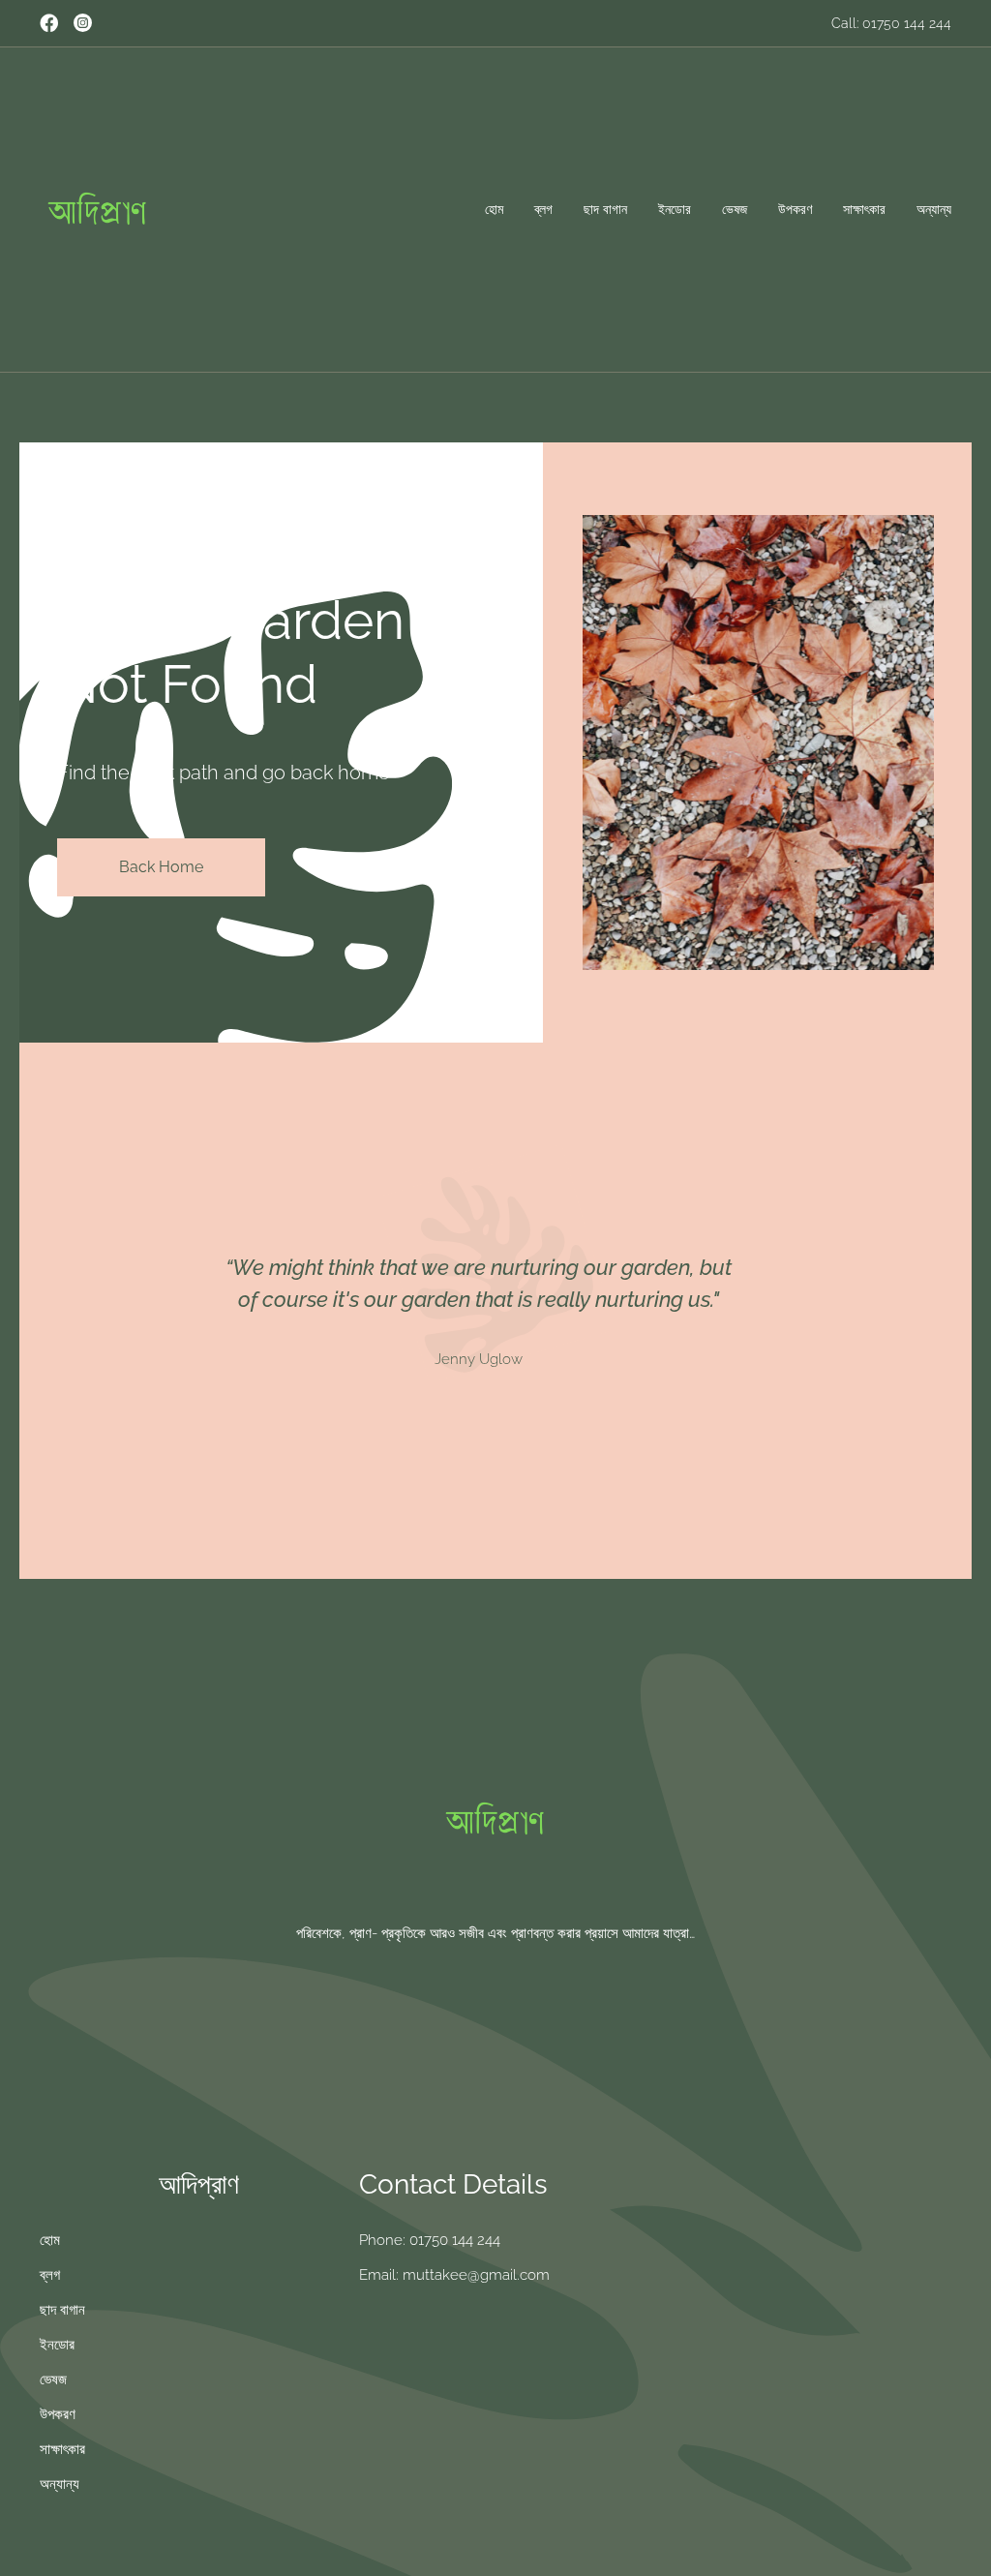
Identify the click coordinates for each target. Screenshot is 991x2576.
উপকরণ (795, 209)
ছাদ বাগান (605, 209)
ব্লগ (543, 209)
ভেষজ (735, 209)
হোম (494, 209)
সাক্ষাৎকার (864, 209)
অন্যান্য (934, 209)
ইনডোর (675, 209)
